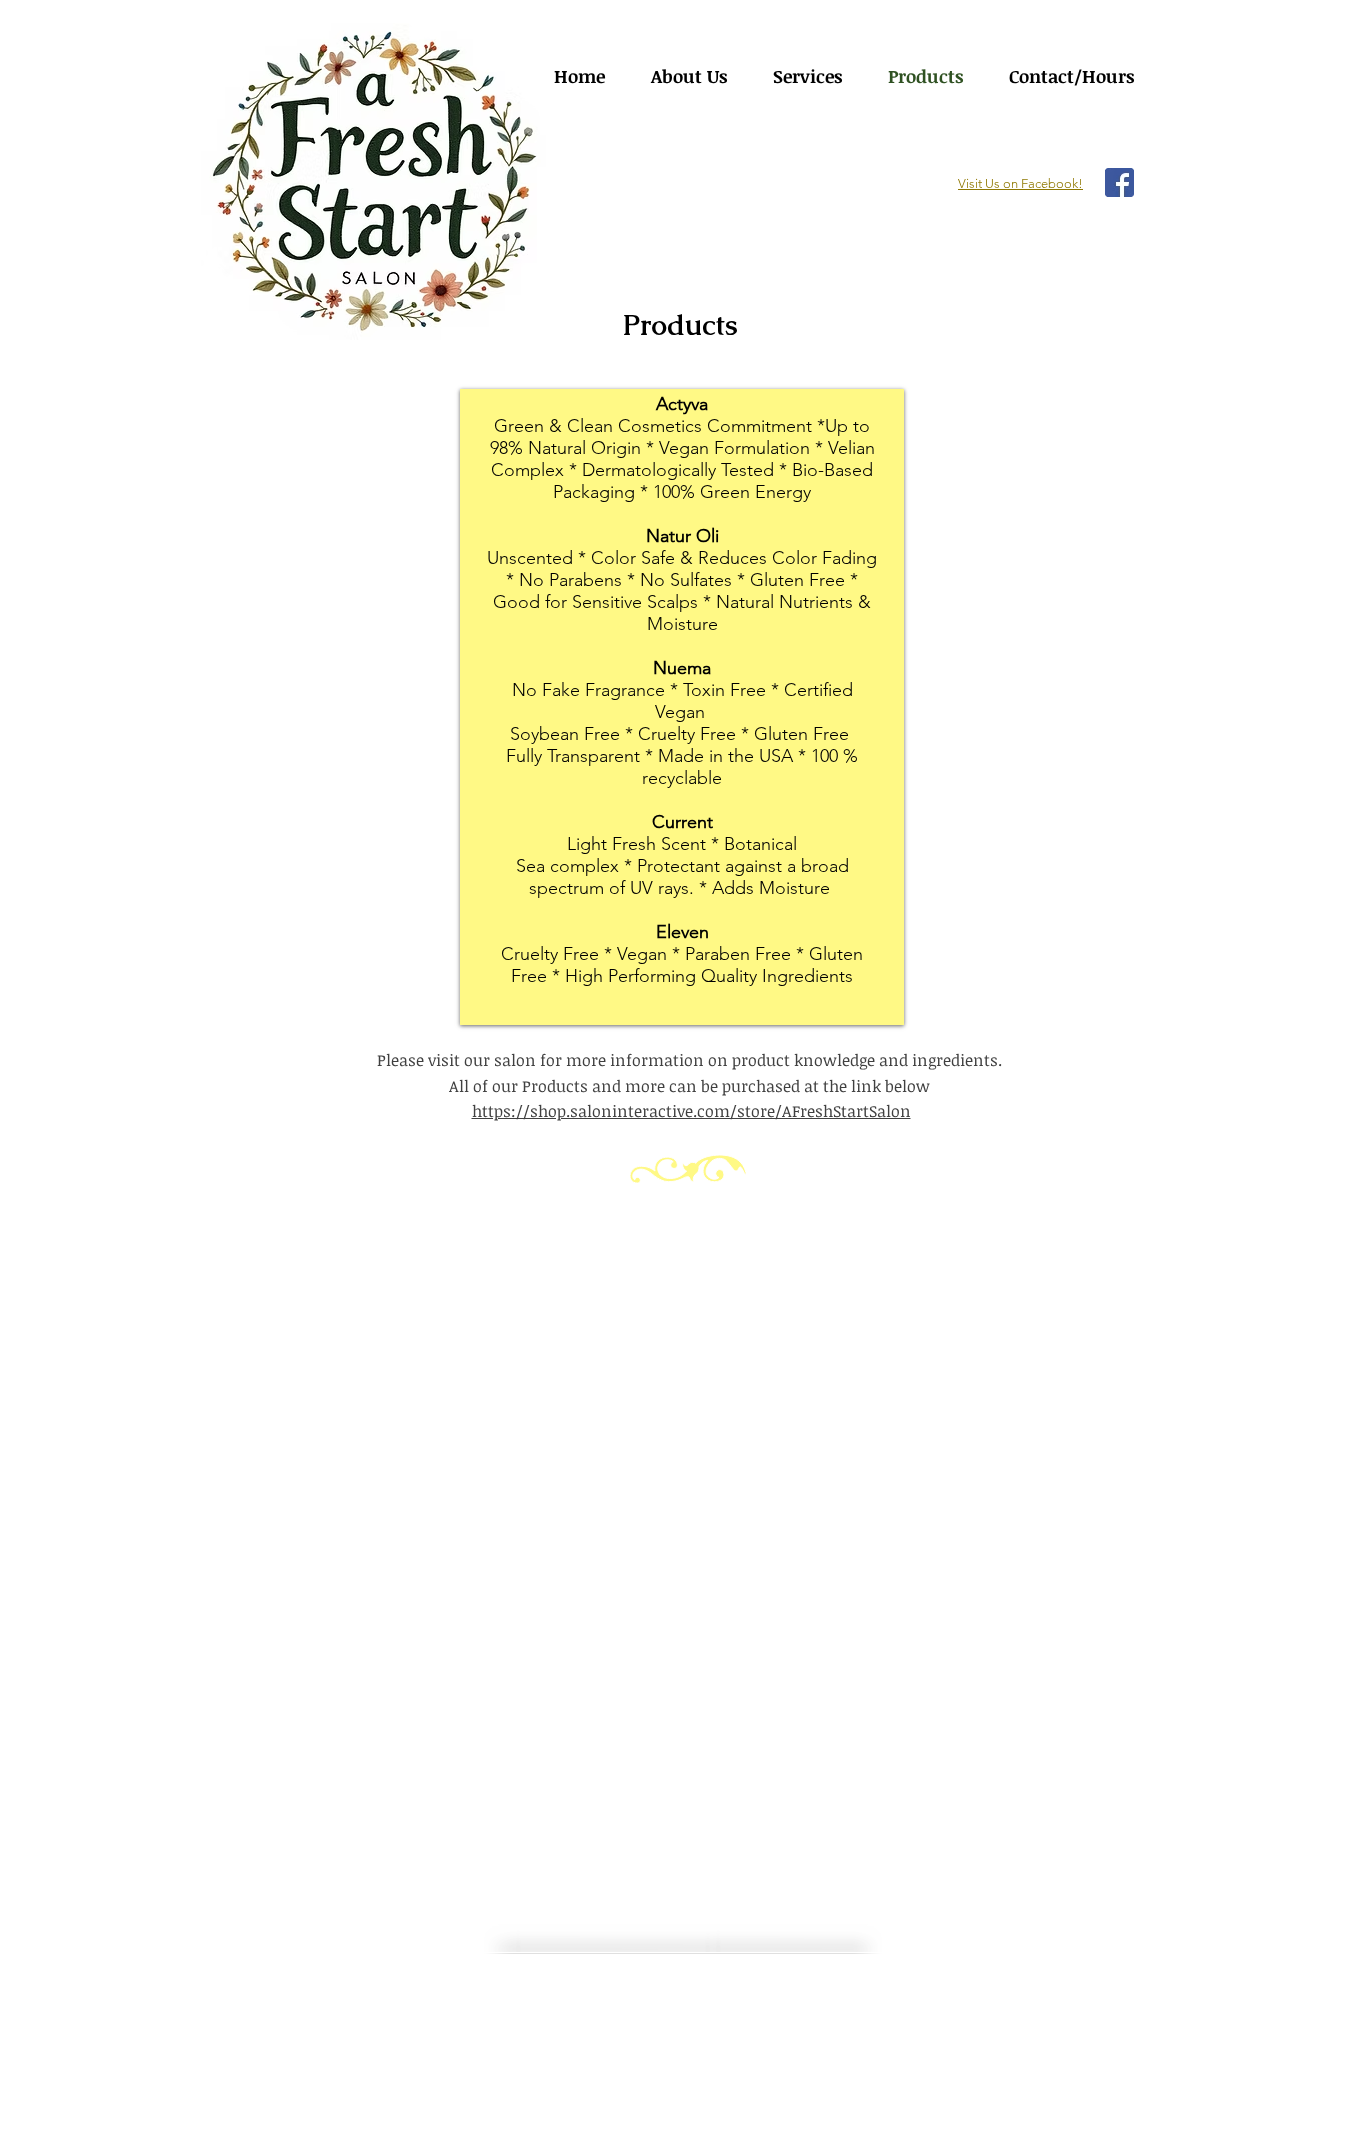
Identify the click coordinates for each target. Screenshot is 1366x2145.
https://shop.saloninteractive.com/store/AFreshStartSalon (691, 1111)
